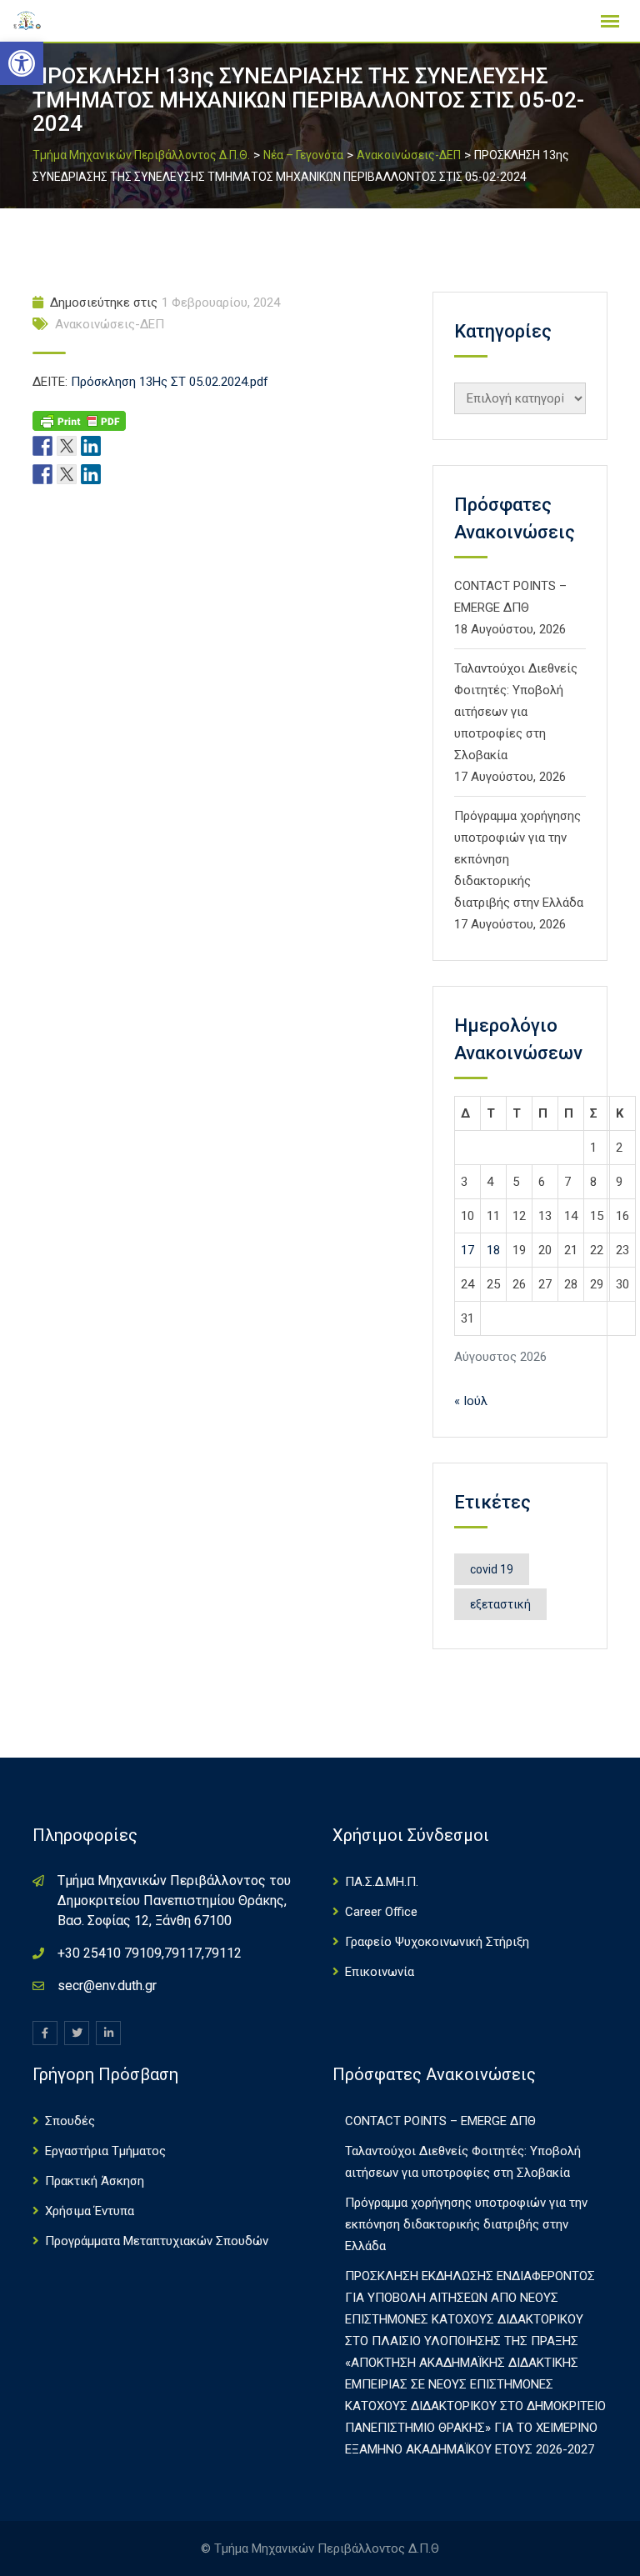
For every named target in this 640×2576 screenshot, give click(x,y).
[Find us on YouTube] (115, 445)
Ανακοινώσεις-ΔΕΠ (110, 324)
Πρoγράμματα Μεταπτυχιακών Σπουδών (157, 2241)
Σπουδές (70, 2121)
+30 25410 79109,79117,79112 (150, 1953)
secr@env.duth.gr (107, 1986)
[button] (22, 63)
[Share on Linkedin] (91, 473)
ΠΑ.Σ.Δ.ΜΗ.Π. (382, 1882)
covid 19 (492, 1569)
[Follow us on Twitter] (67, 445)
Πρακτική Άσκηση (95, 2181)
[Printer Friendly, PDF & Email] (79, 420)
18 (493, 1250)
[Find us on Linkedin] (91, 445)
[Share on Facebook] (42, 473)
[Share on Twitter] (67, 473)
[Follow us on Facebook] (42, 445)
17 (467, 1250)
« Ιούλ (471, 1401)
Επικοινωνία (380, 1972)
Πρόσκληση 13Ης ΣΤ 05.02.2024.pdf (170, 382)
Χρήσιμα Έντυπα (90, 2211)
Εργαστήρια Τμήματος (105, 2151)
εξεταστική (500, 1604)
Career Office (381, 1912)
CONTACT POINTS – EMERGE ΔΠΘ (440, 2121)
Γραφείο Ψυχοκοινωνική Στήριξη (437, 1942)
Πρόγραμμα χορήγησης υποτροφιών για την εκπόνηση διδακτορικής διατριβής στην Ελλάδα (466, 2224)
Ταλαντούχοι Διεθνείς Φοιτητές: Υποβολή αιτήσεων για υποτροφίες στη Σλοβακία (516, 712)
